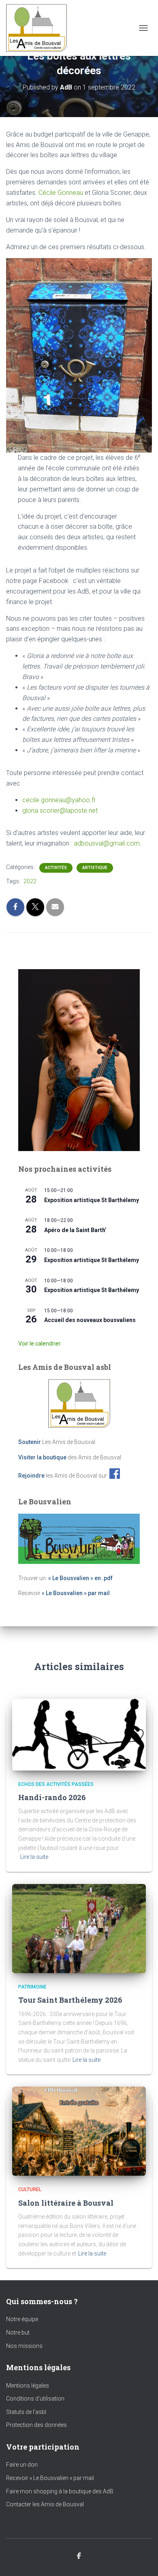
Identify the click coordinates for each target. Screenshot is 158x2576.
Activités (56, 868)
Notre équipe (22, 2319)
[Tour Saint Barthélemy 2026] (79, 1928)
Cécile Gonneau (61, 193)
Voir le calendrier (39, 1344)
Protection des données (36, 2425)
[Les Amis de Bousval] (39, 28)
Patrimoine (32, 1987)
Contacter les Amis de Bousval (45, 2504)
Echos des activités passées (56, 1784)
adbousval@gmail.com (107, 843)
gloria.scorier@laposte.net (60, 811)
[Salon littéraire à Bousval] (79, 2131)
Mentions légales (28, 2386)
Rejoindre (31, 1475)
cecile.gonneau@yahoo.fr (59, 800)
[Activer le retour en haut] (142, 2560)
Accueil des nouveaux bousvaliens (90, 1320)
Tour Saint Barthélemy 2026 (70, 2000)
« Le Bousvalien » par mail (76, 1593)
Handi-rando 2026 (52, 1797)
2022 (30, 881)
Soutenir (30, 1442)
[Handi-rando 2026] (79, 1734)
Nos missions (24, 2346)
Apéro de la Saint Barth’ (75, 1230)
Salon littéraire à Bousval (66, 2203)
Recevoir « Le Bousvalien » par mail (50, 2478)
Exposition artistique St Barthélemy (92, 1200)
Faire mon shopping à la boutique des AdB (60, 2491)
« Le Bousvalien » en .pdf (80, 1578)
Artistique (95, 868)
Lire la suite (34, 1857)
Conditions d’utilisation (35, 2399)
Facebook (79, 2556)
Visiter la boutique (42, 1457)
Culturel (30, 2189)
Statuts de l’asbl (26, 2412)
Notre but (18, 2332)
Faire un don (22, 2465)
